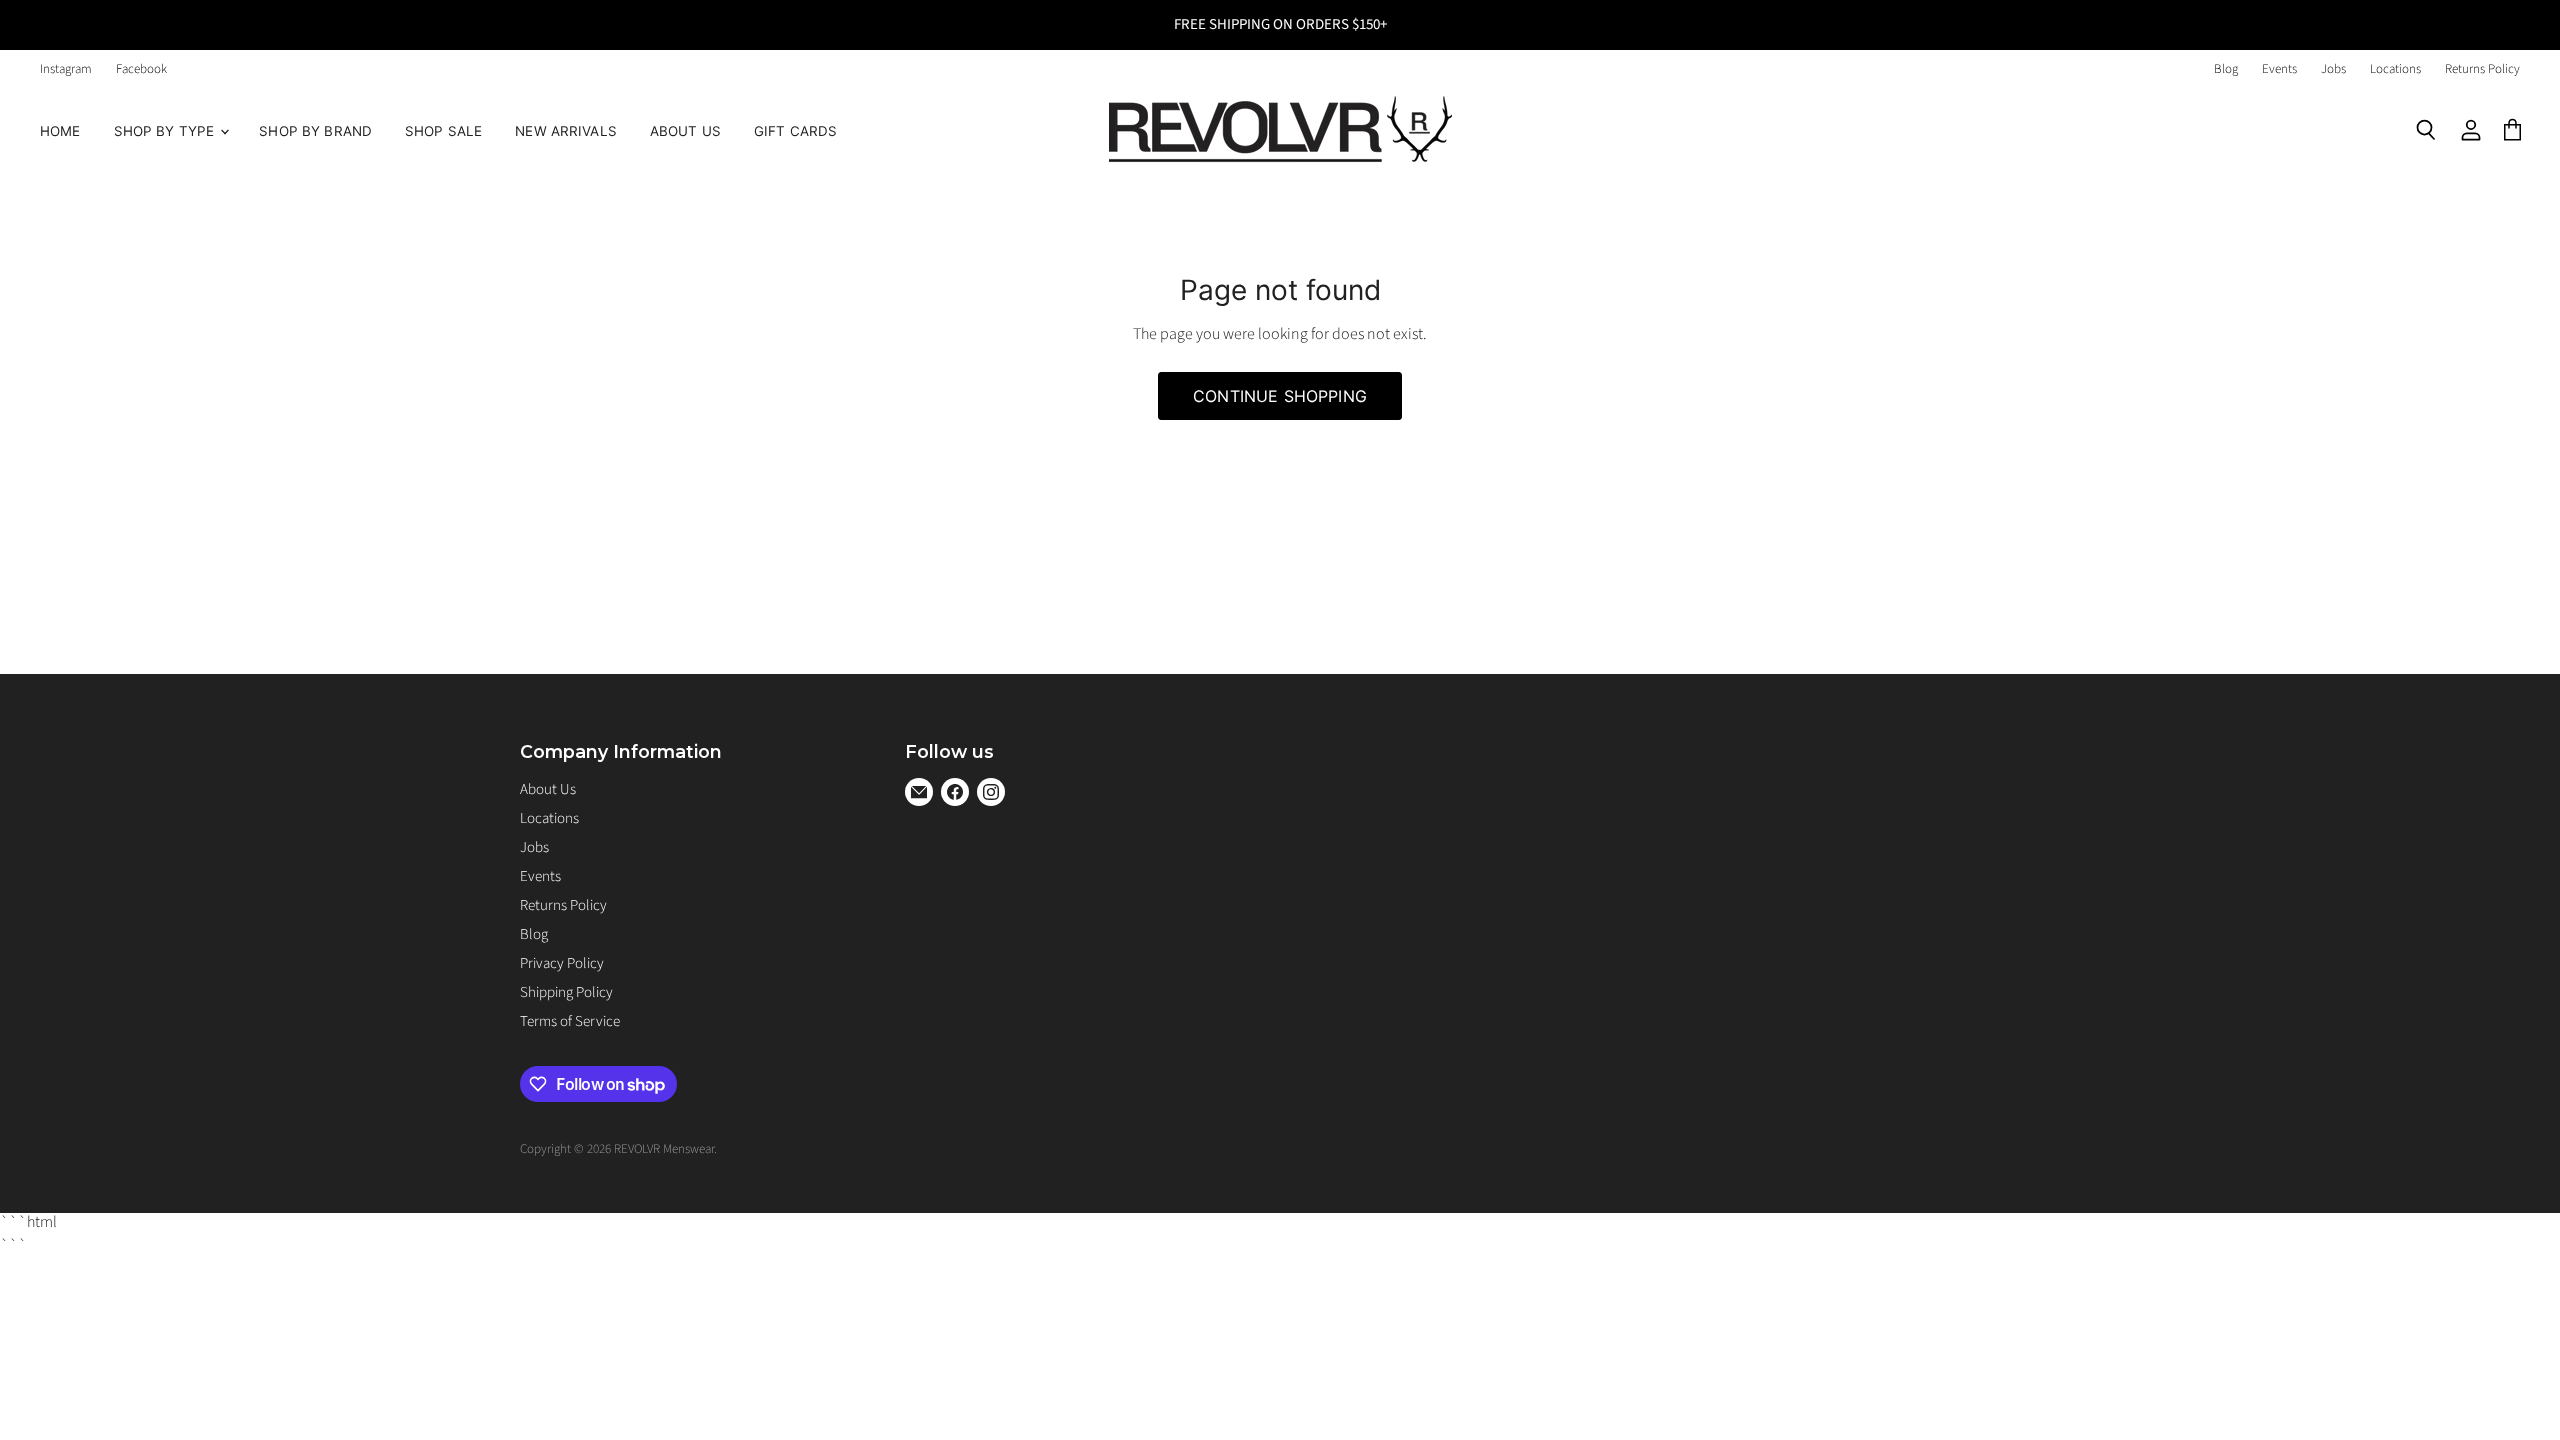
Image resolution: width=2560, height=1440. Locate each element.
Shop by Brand (315, 131)
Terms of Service (570, 1021)
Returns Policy (2482, 69)
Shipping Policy (566, 992)
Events (2279, 69)
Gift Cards (795, 131)
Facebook (141, 69)
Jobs (2333, 69)
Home (60, 131)
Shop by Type (166, 131)
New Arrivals (566, 131)
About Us (685, 131)
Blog (2226, 69)
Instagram (66, 69)
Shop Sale (443, 131)
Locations (2395, 69)
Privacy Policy (562, 963)
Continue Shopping (1280, 396)
